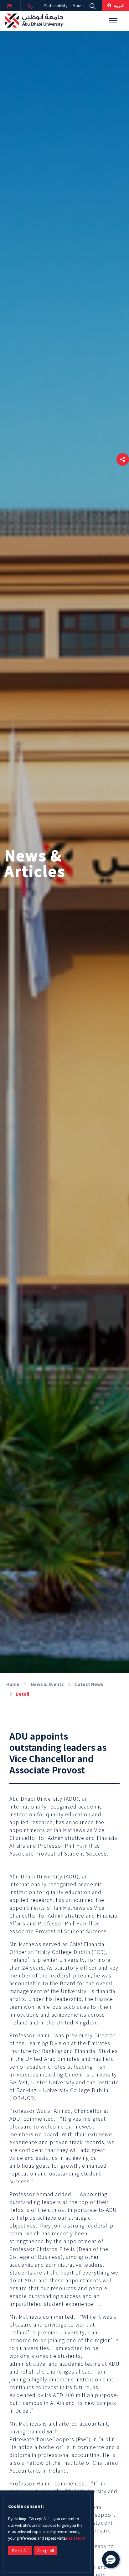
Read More (75, 2538)
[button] (123, 459)
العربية (119, 5)
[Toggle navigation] (113, 21)
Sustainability (56, 6)
